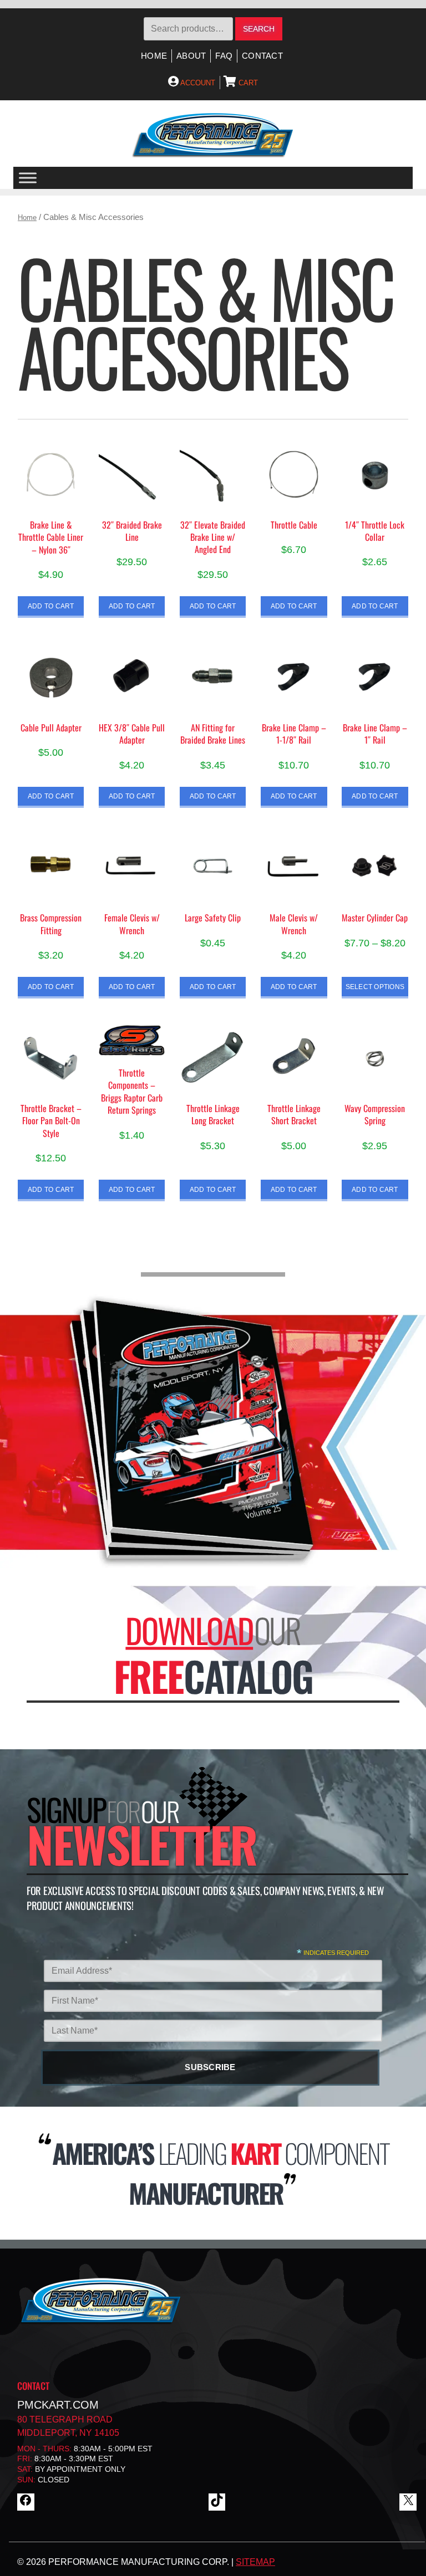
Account (197, 83)
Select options (375, 987)
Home (154, 56)
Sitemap (255, 2562)
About (191, 56)
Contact (262, 56)
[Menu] (28, 178)
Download (189, 1630)
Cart (247, 83)
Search (259, 29)
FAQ (224, 56)
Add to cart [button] (51, 606)
